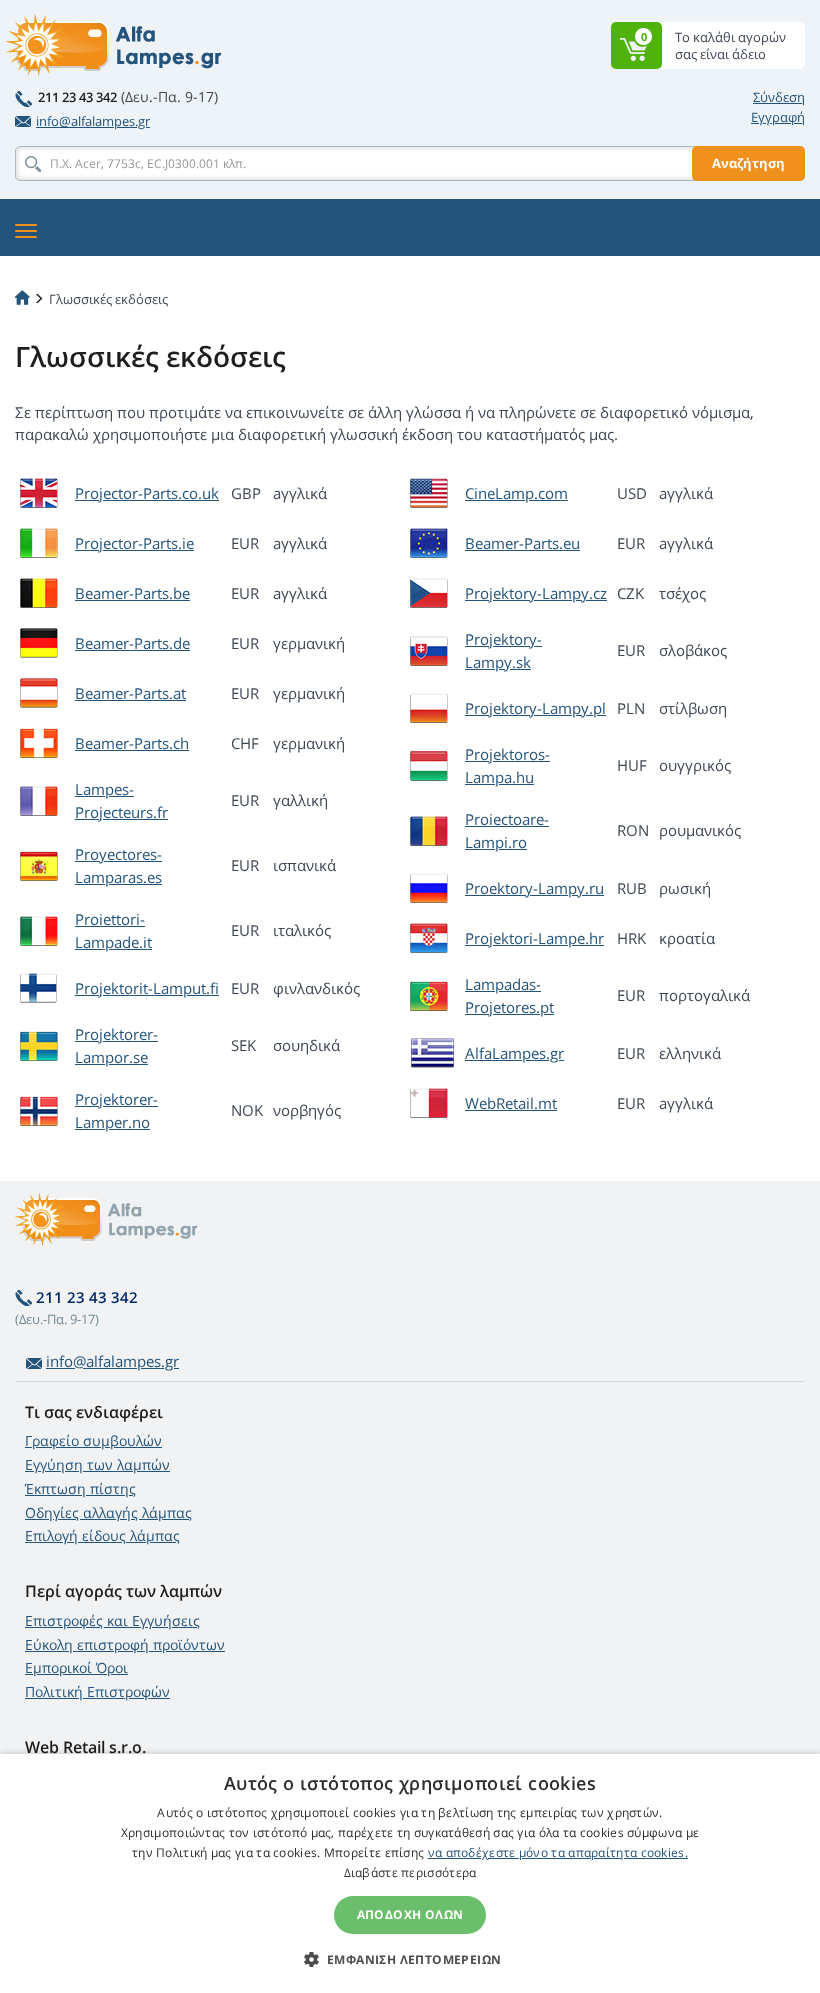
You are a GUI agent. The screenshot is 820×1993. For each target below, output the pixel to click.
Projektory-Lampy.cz (536, 593)
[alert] (410, 1873)
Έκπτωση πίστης (80, 1488)
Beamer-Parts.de (132, 643)
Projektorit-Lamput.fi (147, 988)
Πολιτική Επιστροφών (97, 1691)
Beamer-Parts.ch (132, 743)
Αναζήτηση (748, 163)
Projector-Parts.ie (134, 543)
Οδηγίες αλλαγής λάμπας (108, 1512)
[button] (410, 1959)
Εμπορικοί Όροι (76, 1667)
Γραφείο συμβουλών (93, 1440)
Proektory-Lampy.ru (534, 888)
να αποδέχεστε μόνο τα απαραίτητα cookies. (558, 1852)
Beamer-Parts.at (130, 693)
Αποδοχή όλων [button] (410, 1914)
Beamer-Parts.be (132, 593)
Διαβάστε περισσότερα (410, 1872)
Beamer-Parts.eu (522, 543)
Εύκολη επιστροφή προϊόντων (125, 1644)
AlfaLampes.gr (514, 1053)
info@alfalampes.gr (93, 121)
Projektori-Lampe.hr (534, 938)
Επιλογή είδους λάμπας (102, 1535)
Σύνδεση (779, 97)
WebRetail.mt (511, 1103)
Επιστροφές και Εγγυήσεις (112, 1620)
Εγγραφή (778, 117)
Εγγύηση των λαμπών (97, 1464)
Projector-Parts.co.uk (147, 493)
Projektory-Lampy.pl (535, 708)
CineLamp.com (516, 493)
